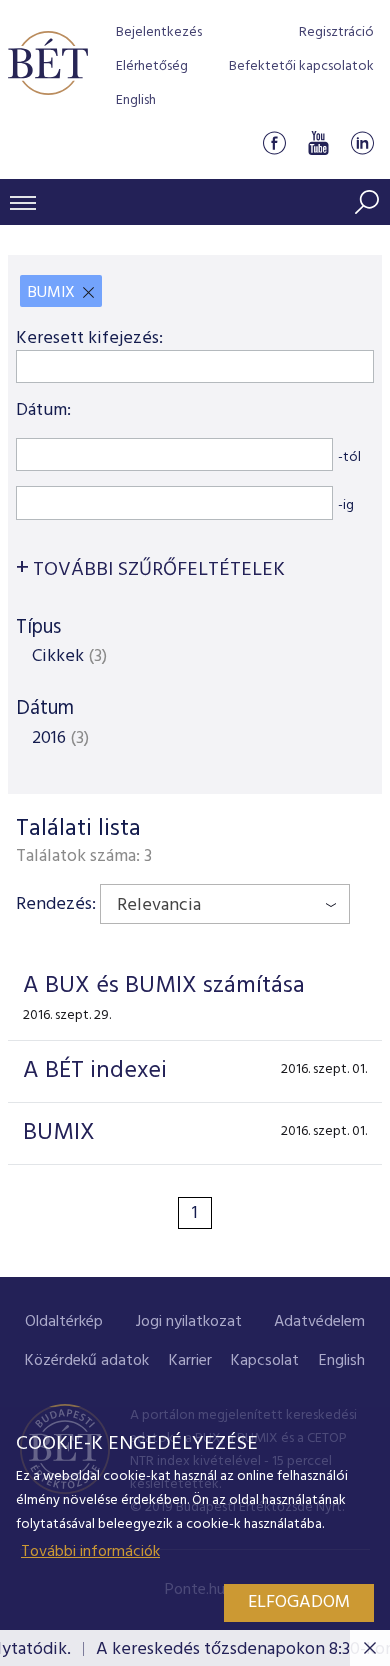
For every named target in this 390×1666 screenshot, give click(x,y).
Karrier (190, 1361)
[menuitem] (64, 1322)
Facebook (274, 143)
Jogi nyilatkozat (189, 1322)
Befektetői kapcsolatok (301, 66)
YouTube (318, 143)
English (136, 100)
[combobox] (225, 904)
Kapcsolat (265, 1361)
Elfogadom (299, 1602)
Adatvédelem (319, 1322)
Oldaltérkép (64, 1322)
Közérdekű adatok (87, 1361)
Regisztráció (336, 32)
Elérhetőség (152, 66)
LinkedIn (362, 143)
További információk (90, 1552)
